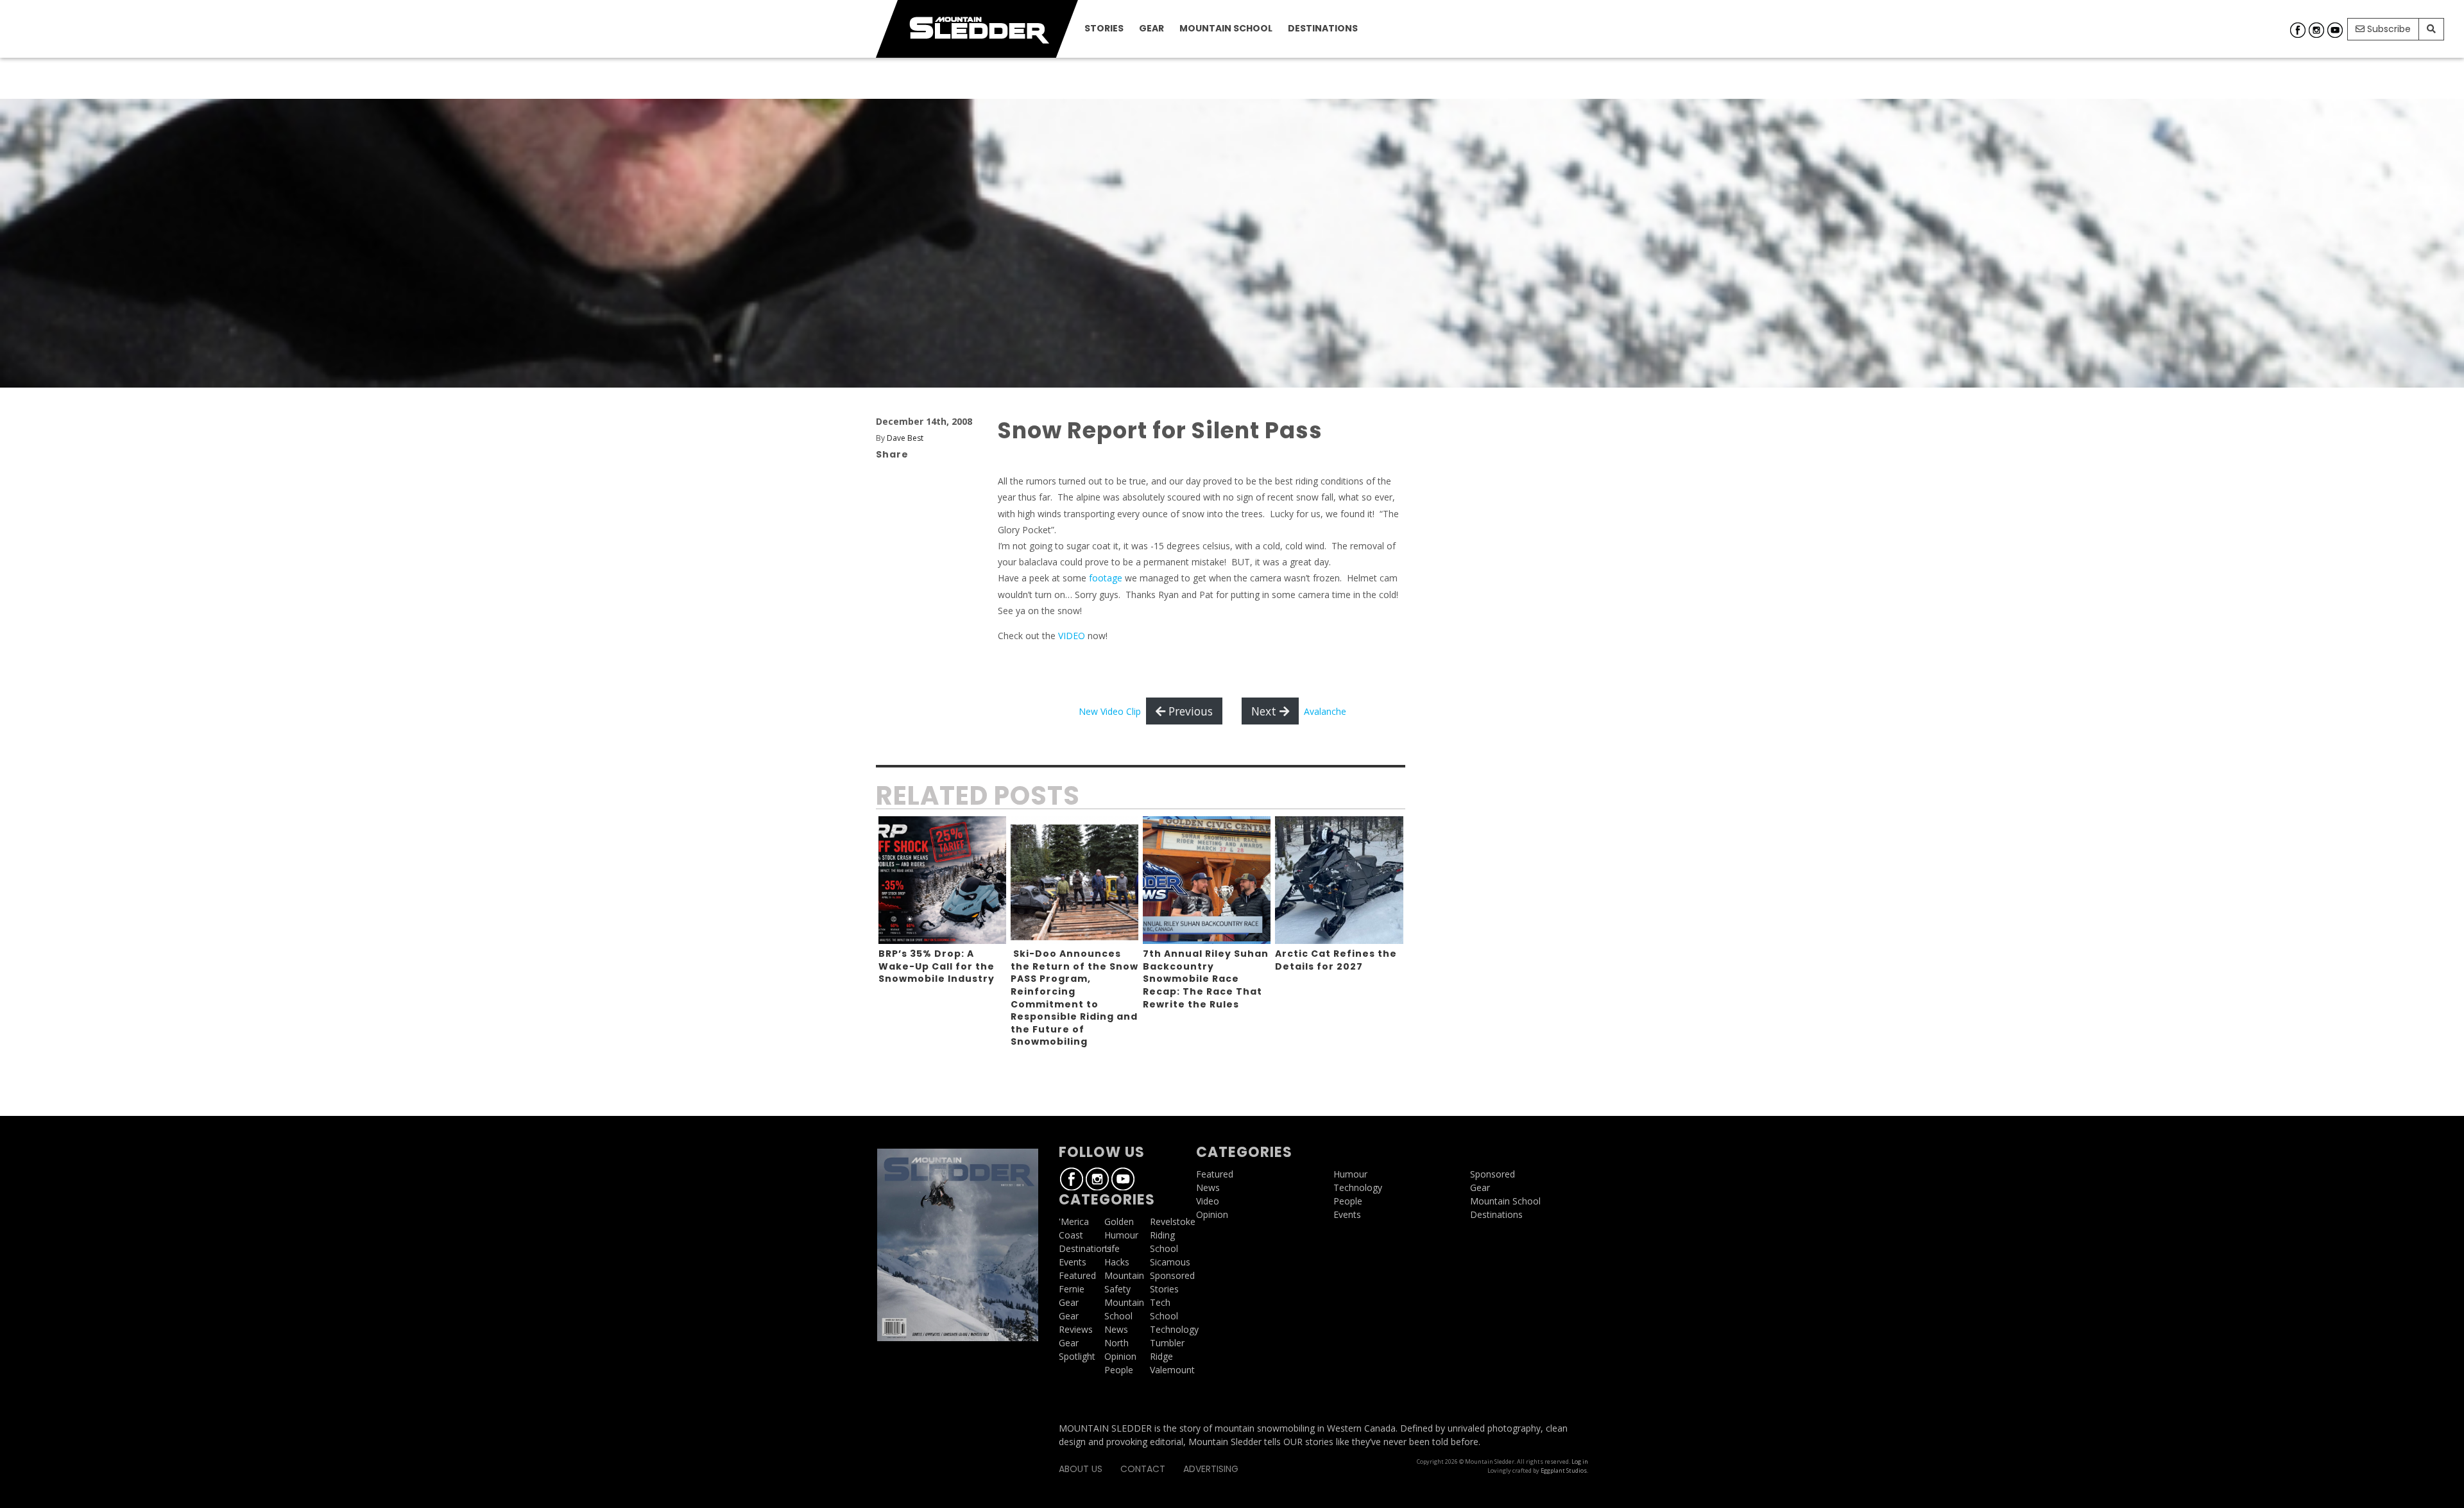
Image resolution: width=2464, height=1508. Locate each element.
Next (1265, 711)
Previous (1189, 711)
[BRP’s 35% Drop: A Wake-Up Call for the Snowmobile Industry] (942, 880)
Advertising (1211, 1469)
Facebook (2298, 30)
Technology (1174, 1329)
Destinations (1323, 28)
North (1116, 1343)
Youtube (2335, 30)
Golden (1119, 1221)
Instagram (2316, 30)
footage (1106, 578)
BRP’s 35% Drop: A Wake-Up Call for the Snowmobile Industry (937, 966)
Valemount (1172, 1370)
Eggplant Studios (1564, 1470)
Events (1073, 1262)
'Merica (1074, 1221)
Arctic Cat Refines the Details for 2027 (1336, 960)
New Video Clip (1110, 711)
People (1119, 1370)
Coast (1071, 1235)
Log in (1580, 1461)
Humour (1121, 1235)
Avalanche (1325, 711)
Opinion (1120, 1356)
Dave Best (905, 438)
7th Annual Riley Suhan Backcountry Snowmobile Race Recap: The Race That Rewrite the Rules (1206, 979)
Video (1208, 1201)
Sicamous (1170, 1262)
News (1116, 1329)
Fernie (1072, 1289)
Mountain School (1226, 28)
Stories (1104, 28)
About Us (1081, 1469)
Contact (1143, 1469)
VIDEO (1072, 636)
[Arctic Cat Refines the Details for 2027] (1339, 880)
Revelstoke (1173, 1221)
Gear (1151, 28)
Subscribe (2388, 29)
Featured (1077, 1275)
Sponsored (1172, 1275)
